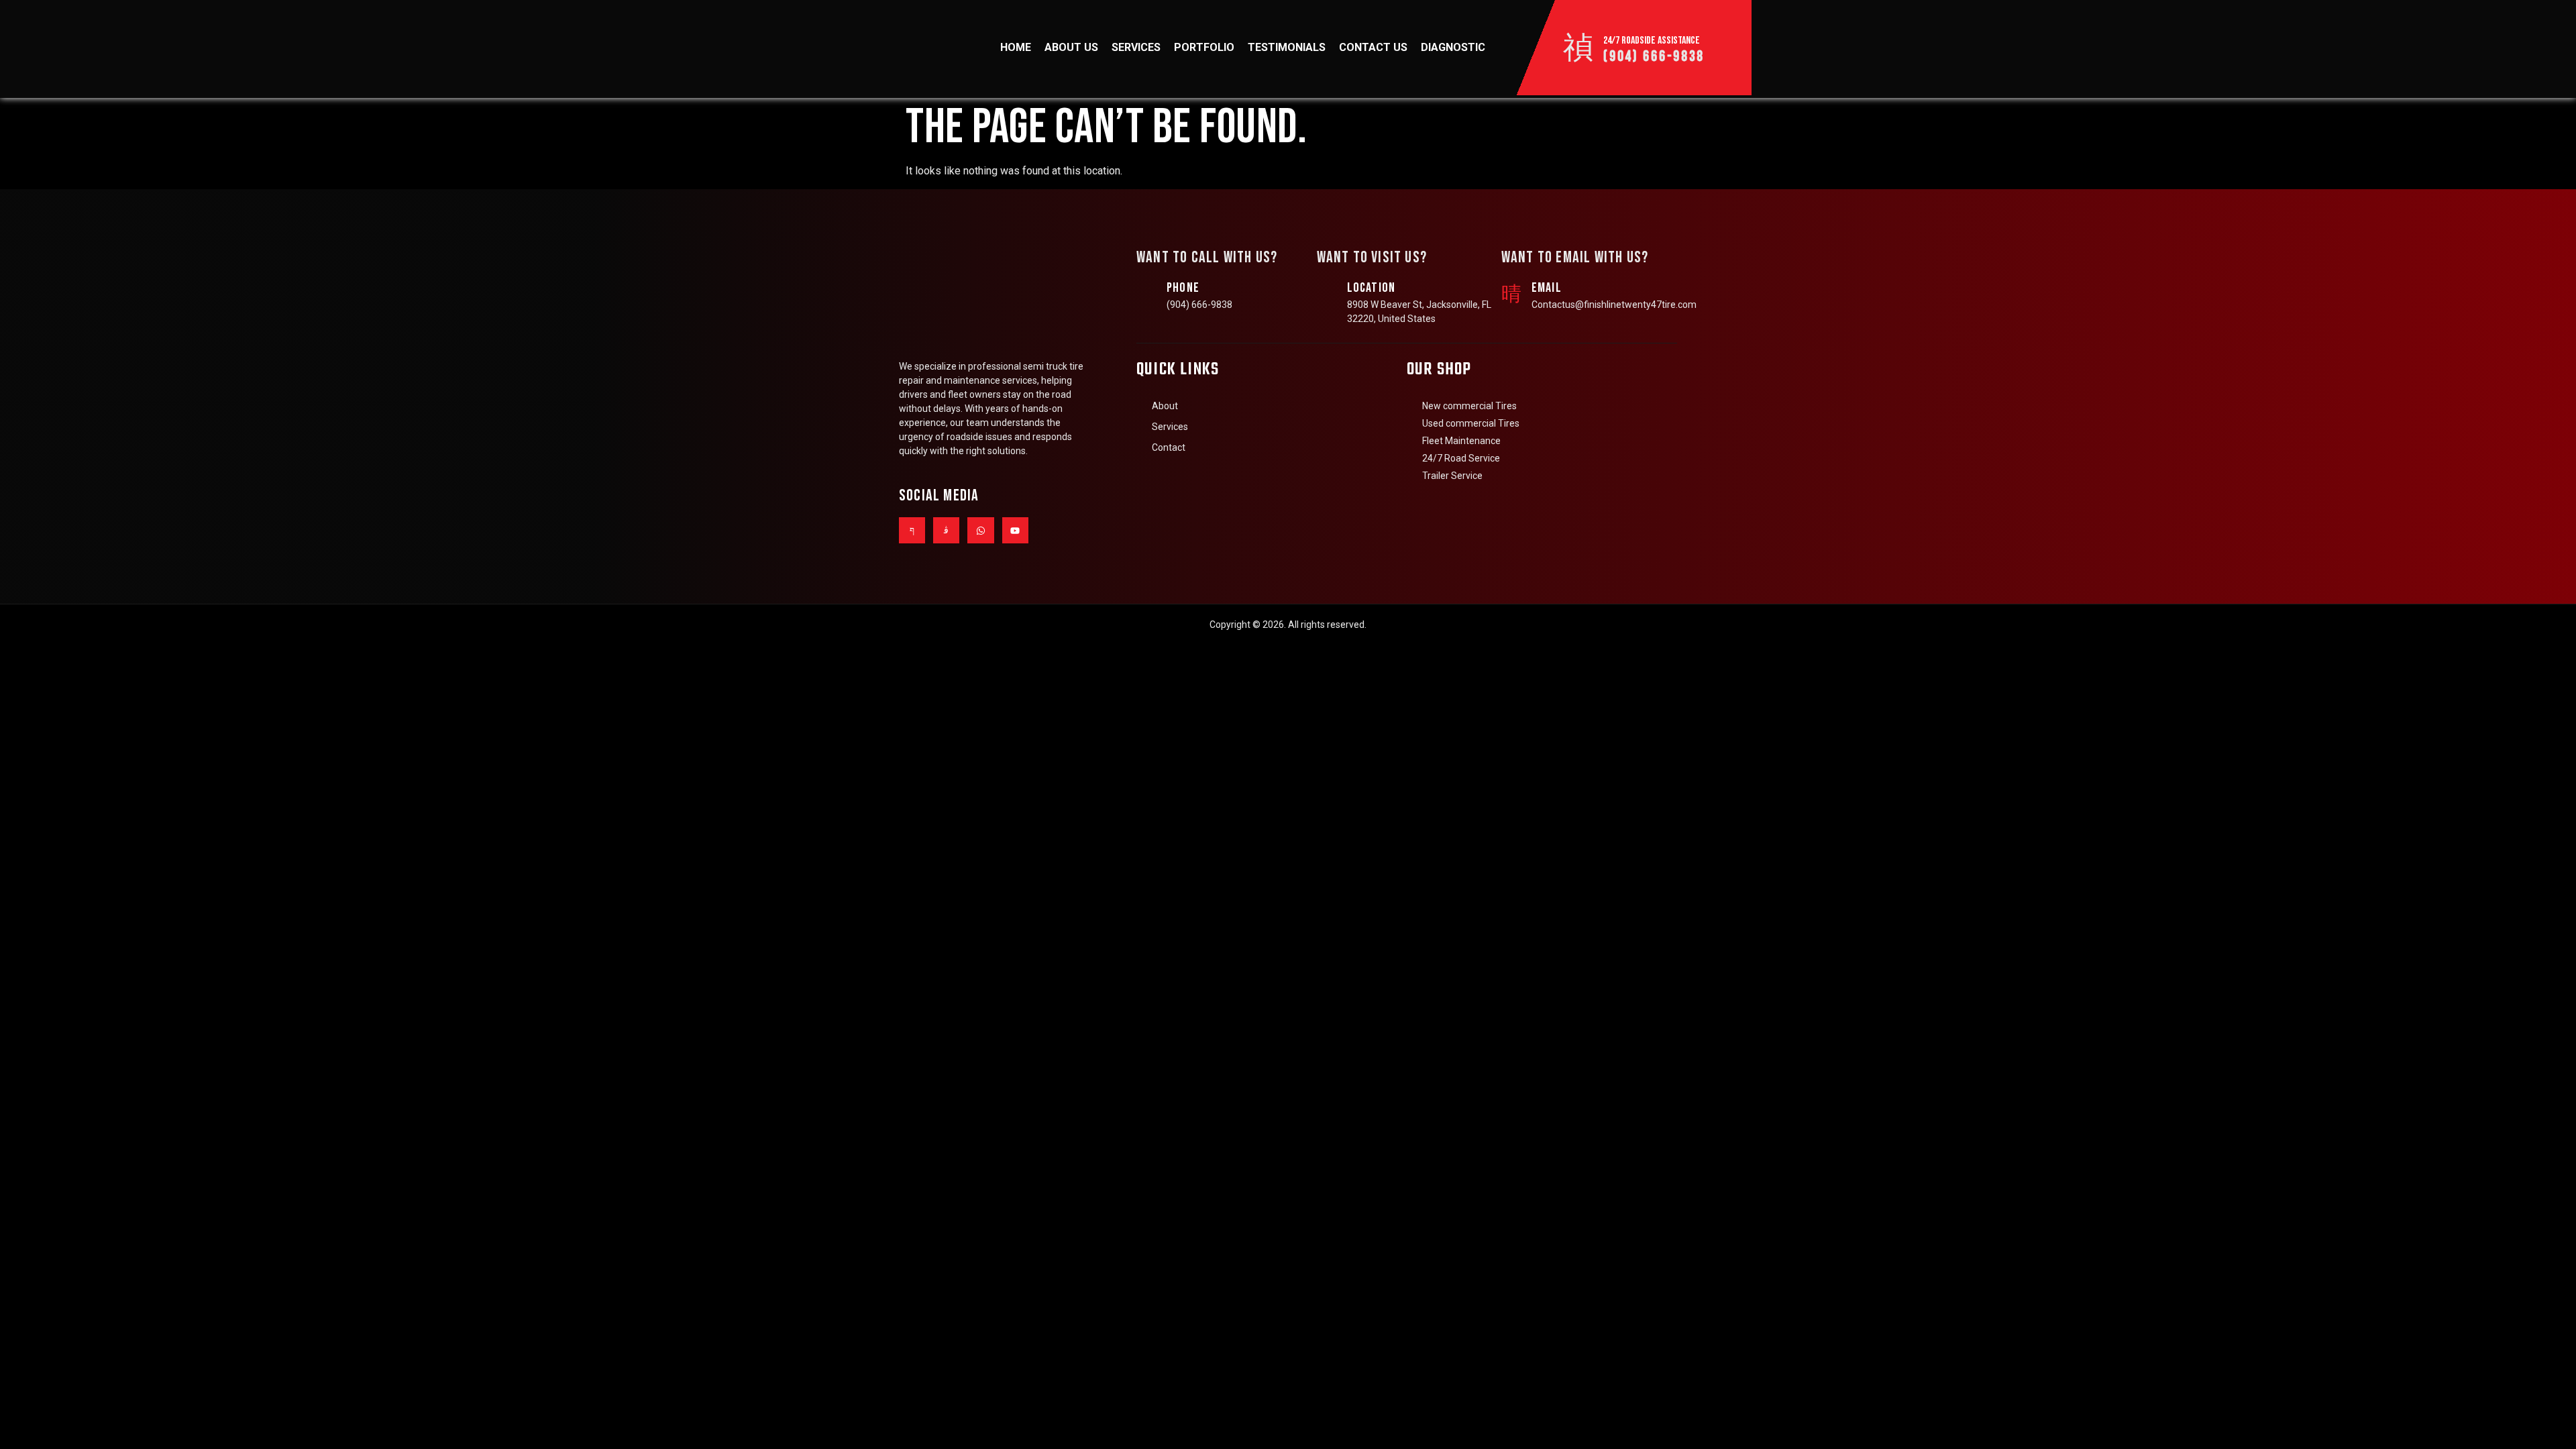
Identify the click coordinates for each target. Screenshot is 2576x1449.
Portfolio (1204, 47)
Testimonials (1287, 47)
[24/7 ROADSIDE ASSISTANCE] (1578, 48)
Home (1016, 47)
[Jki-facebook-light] (912, 530)
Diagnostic (1453, 47)
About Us (1071, 47)
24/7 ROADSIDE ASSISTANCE (1652, 41)
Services (1136, 47)
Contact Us (1373, 47)
